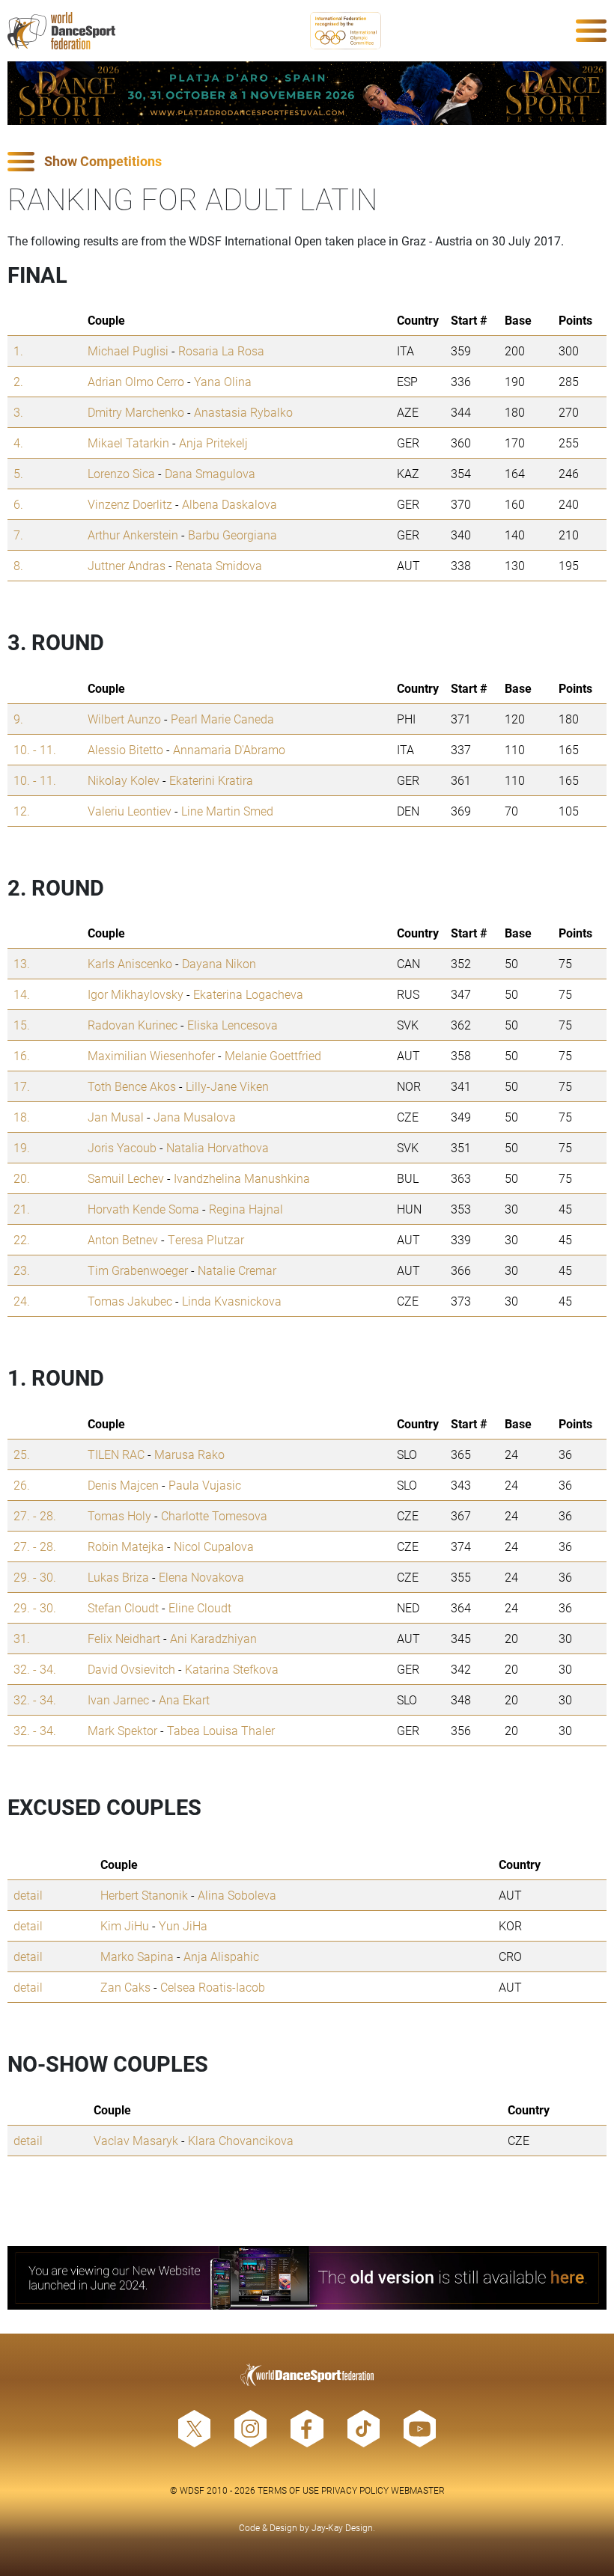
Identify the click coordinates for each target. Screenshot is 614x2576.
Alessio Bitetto (125, 749)
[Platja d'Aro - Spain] (307, 93)
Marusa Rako (189, 1454)
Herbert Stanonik (144, 1895)
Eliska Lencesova (232, 1025)
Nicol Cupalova (214, 1546)
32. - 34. (35, 1669)
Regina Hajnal (246, 1209)
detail (28, 1895)
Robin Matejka (126, 1546)
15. (22, 1025)
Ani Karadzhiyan (213, 1638)
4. (18, 443)
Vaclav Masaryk (136, 2140)
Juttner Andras (127, 565)
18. (22, 1117)
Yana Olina (223, 381)
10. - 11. (35, 749)
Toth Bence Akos (132, 1086)
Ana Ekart (184, 1700)
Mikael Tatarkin (128, 443)
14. (22, 994)
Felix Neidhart (124, 1638)
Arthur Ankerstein (133, 535)
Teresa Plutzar (206, 1239)
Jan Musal (116, 1117)
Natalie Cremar (237, 1270)
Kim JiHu (125, 1925)
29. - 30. (35, 1577)
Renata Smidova (219, 565)
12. (22, 811)
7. (18, 535)
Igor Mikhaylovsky (136, 994)
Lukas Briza (118, 1577)
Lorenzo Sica (121, 473)
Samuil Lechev (126, 1178)
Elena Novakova (201, 1577)
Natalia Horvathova (218, 1147)
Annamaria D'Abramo (229, 749)
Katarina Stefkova (232, 1669)
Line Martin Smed (227, 811)
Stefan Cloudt (123, 1607)
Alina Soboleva (237, 1895)
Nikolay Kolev (124, 780)
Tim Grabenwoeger (138, 1270)
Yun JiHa (183, 1925)
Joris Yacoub (122, 1147)
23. (22, 1270)
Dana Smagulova (210, 473)
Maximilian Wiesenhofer (151, 1055)
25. (22, 1454)
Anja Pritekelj (213, 443)
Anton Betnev (123, 1239)
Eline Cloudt (200, 1607)
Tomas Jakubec (130, 1301)
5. (18, 473)
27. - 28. (35, 1515)
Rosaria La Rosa (221, 351)
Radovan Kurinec (133, 1025)
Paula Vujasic (205, 1485)
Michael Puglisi (128, 351)
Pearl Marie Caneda (222, 719)
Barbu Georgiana (232, 535)
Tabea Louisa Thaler (221, 1730)
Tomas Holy (119, 1515)
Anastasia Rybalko (243, 412)
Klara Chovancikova (241, 2140)
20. (22, 1178)
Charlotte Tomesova (214, 1515)
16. (22, 1055)
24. (22, 1301)
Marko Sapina (137, 1956)
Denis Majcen (123, 1485)
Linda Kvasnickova (232, 1301)
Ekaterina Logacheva (248, 994)
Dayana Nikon (219, 963)
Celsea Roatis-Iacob (213, 1987)
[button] (307, 162)
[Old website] (307, 2278)
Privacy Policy (355, 2490)
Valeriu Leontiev (130, 811)
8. (18, 565)
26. (22, 1485)
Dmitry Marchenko (136, 412)
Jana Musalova (195, 1117)
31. (22, 1638)
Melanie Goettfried (273, 1055)
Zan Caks (125, 1987)
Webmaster (418, 2490)
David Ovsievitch (131, 1669)
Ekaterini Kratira (211, 780)
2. (18, 381)
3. (18, 412)
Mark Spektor (122, 1730)
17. (22, 1086)
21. (22, 1209)
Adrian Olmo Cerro (136, 381)
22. (22, 1239)
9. (18, 719)
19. (22, 1147)
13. (22, 963)
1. (18, 351)
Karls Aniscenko (130, 963)
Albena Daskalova (230, 504)
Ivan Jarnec (118, 1700)
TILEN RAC (116, 1454)
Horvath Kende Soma (143, 1209)
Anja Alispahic (221, 1956)
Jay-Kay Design (342, 2527)
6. (18, 504)
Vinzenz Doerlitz (130, 504)
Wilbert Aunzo (124, 719)
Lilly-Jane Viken (227, 1086)
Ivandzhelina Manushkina (242, 1178)
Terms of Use (288, 2490)
